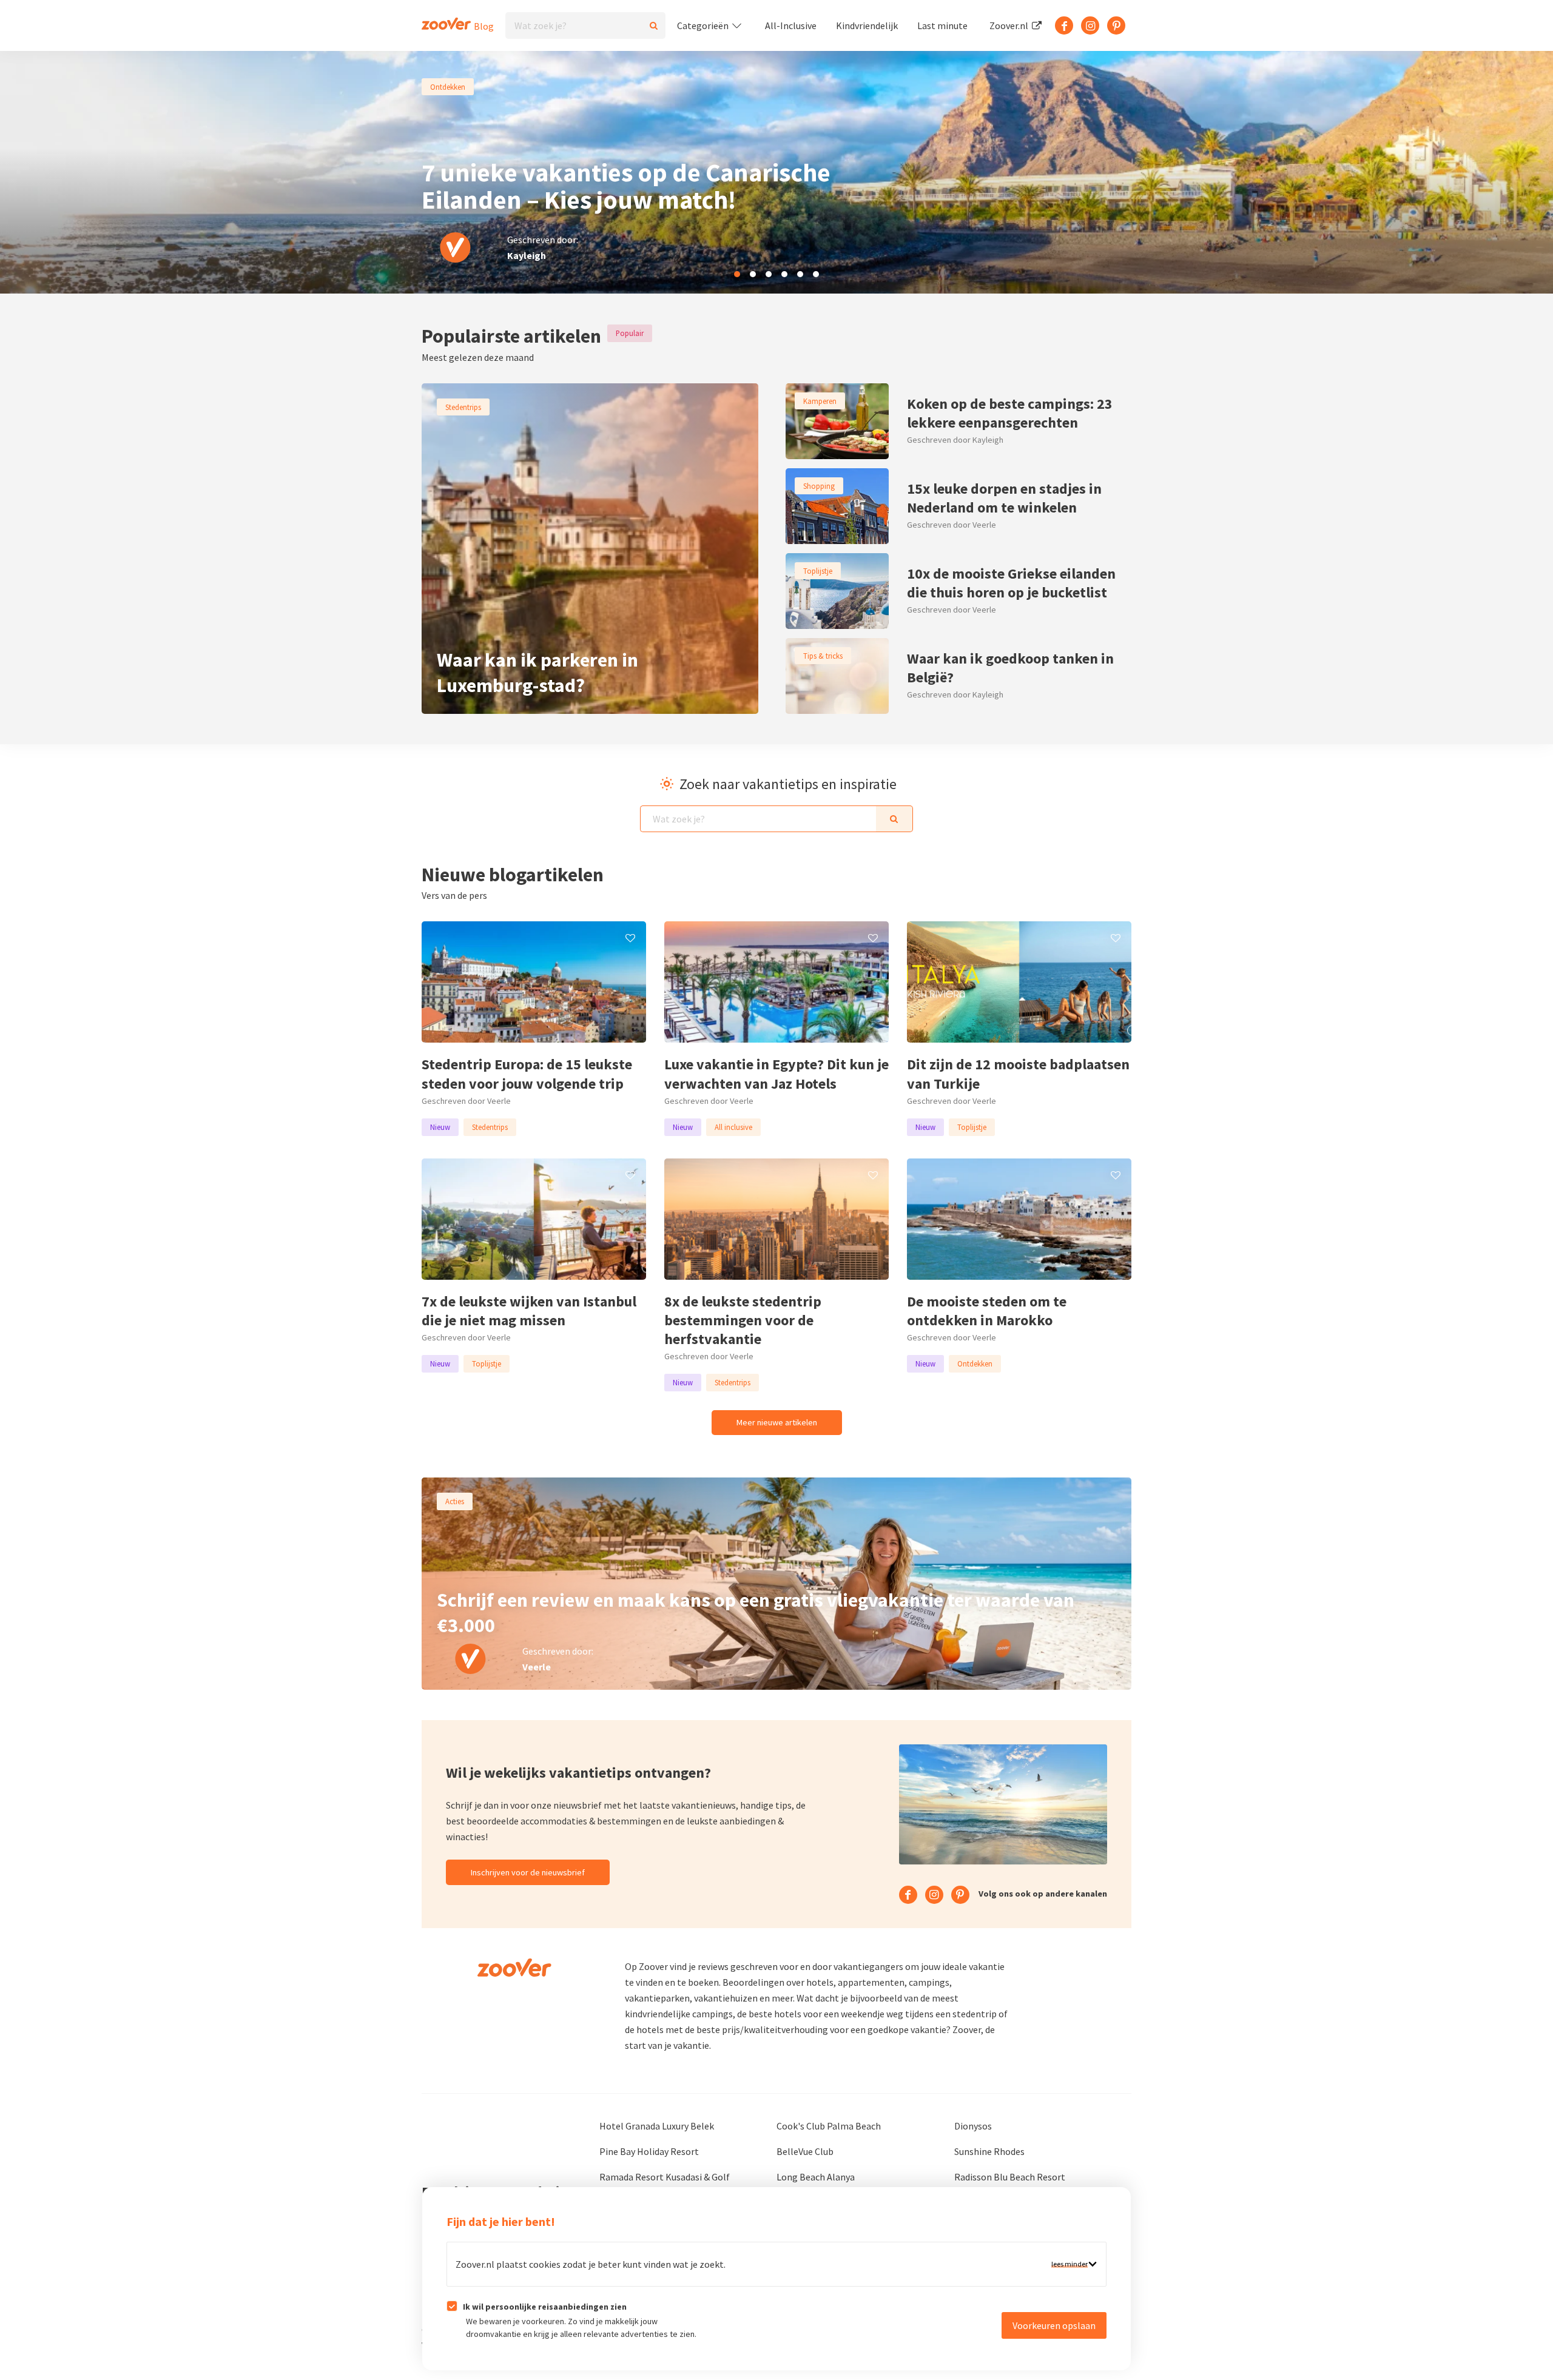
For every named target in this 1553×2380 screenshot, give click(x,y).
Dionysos (973, 2126)
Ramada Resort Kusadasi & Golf (665, 2177)
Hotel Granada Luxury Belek (657, 2126)
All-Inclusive (791, 25)
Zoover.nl (1010, 25)
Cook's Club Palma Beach (829, 2126)
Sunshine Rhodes (989, 2151)
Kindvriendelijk (867, 25)
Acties (455, 1501)
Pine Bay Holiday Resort (649, 2151)
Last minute (942, 25)
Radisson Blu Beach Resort (1010, 2177)
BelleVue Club (805, 2151)
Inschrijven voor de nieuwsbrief (528, 1872)
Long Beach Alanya (816, 2177)
